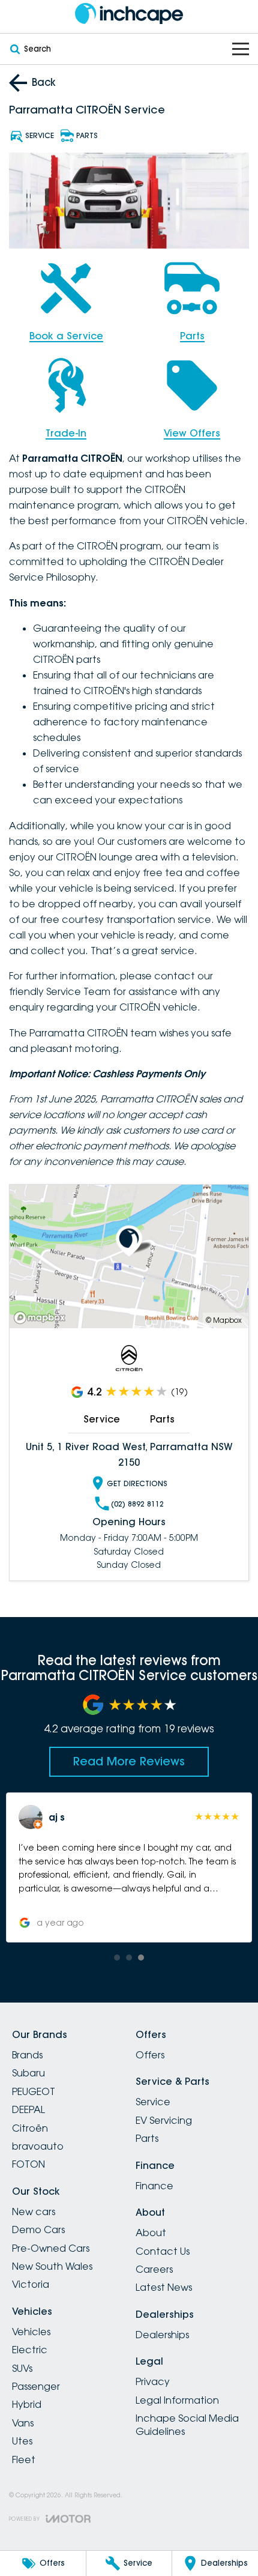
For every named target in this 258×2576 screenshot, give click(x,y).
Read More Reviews (129, 1761)
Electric (30, 2350)
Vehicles (31, 2332)
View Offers (192, 433)
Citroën (30, 2128)
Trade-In (66, 433)
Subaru (28, 2073)
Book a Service (66, 336)
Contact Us (163, 2251)
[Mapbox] (42, 1318)
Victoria (31, 2284)
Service (102, 1419)
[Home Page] (129, 14)
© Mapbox (224, 1320)
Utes (22, 2441)
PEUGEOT (34, 2091)
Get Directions (137, 1483)
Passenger (36, 2386)
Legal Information (177, 2400)
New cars (34, 2212)
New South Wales (52, 2266)
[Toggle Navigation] (241, 49)
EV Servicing (164, 2120)
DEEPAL (28, 2109)
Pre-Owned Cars (51, 2248)
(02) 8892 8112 (137, 1504)
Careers (154, 2269)
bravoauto (38, 2146)
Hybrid (27, 2404)
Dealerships (162, 2335)
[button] (129, 1867)
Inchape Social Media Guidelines (187, 2425)
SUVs (22, 2368)
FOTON (28, 2164)
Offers (150, 2055)
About (151, 2233)
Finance (154, 2186)
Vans (23, 2423)
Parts (192, 336)
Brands (27, 2055)
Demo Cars (38, 2230)
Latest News (164, 2287)
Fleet (24, 2460)
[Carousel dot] (117, 1958)
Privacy (153, 2381)
